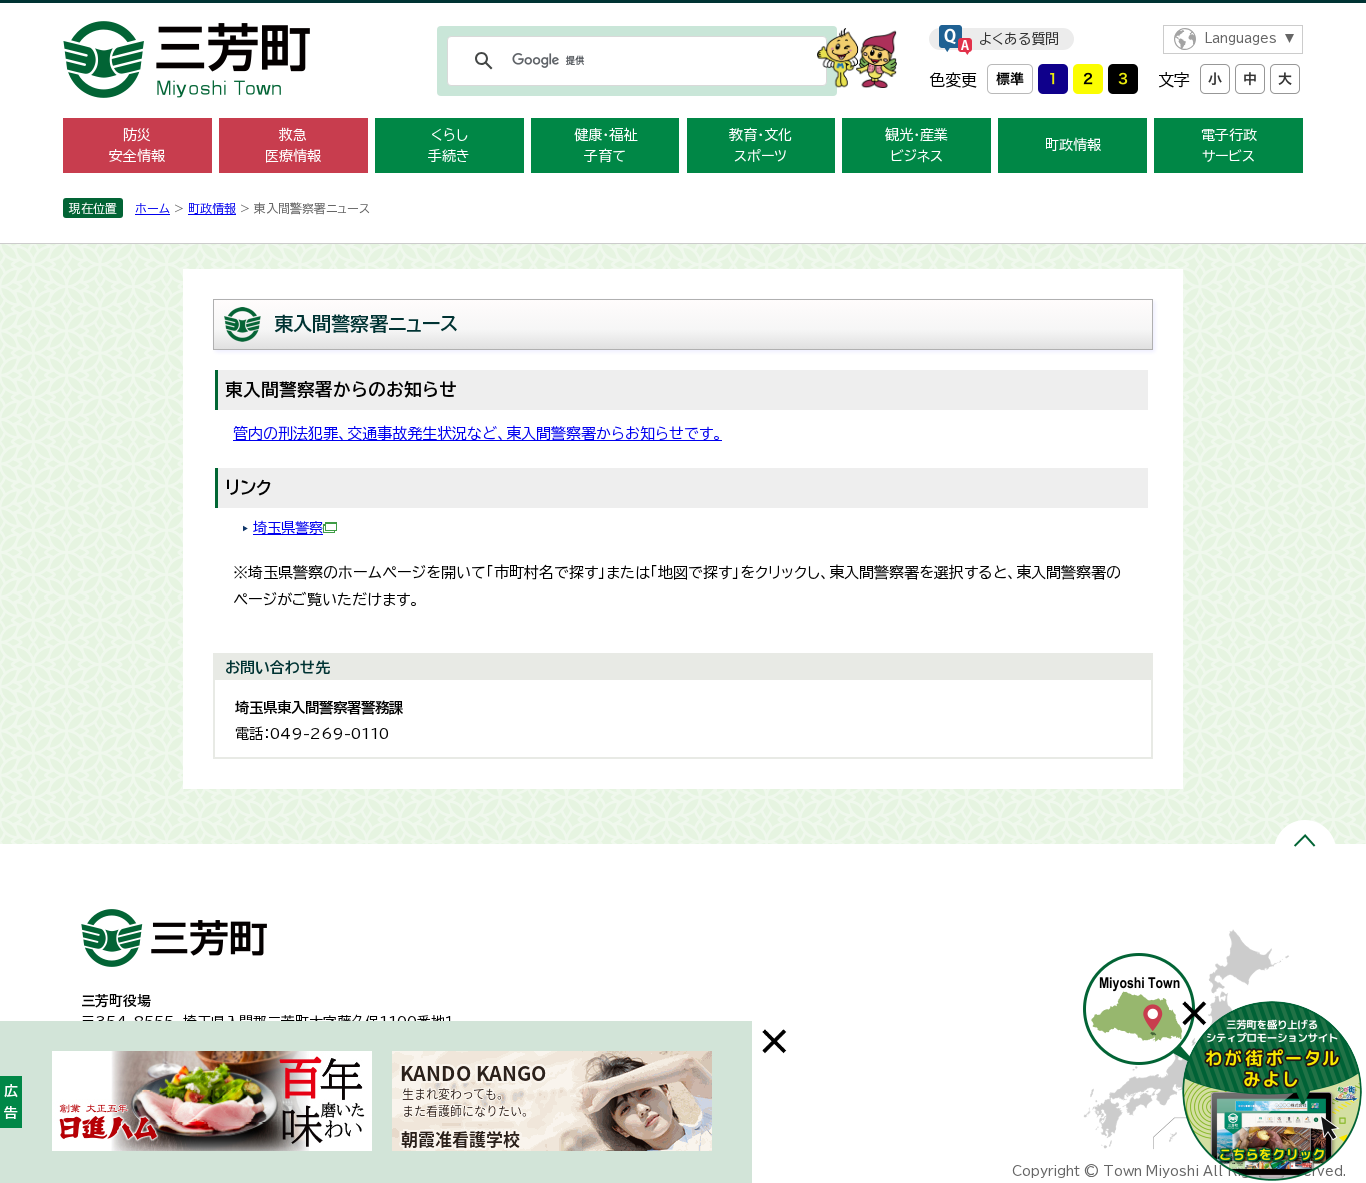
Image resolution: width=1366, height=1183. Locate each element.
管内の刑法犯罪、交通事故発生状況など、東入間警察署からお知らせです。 (477, 433)
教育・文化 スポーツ (760, 145)
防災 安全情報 (137, 145)
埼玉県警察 (288, 527)
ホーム (152, 208)
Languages (1240, 38)
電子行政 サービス (1229, 145)
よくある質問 (1019, 39)
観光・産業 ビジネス (916, 145)
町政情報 (1073, 145)
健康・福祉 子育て (605, 145)
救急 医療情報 (293, 145)
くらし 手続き (449, 145)
